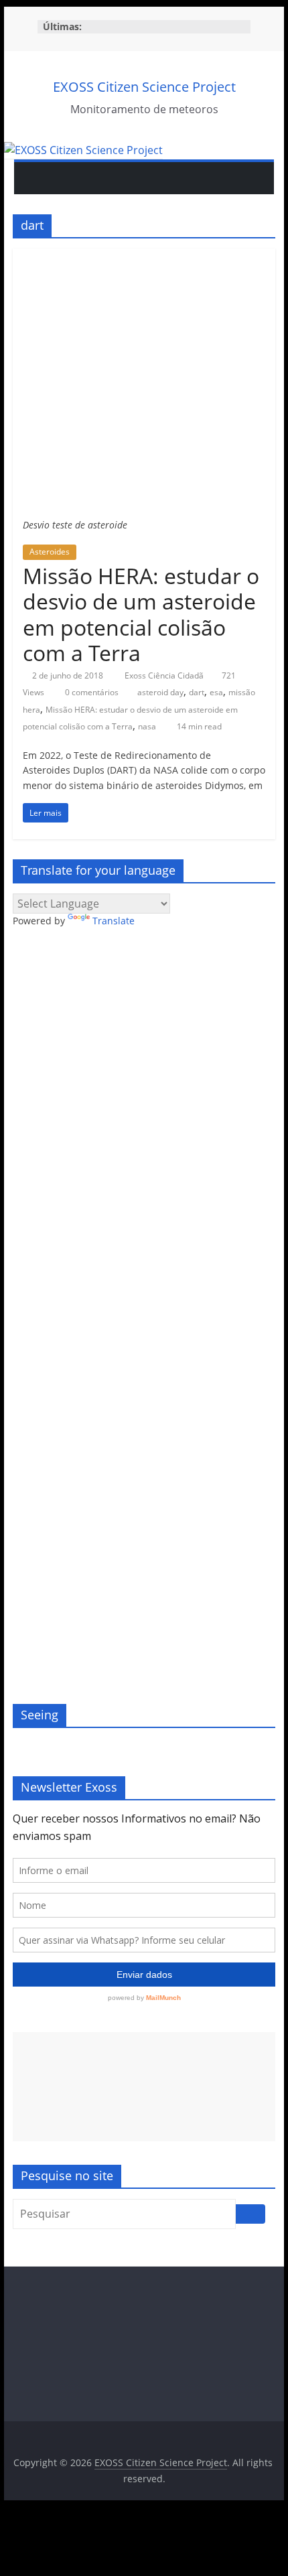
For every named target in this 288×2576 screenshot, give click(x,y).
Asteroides (50, 552)
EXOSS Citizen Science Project (144, 87)
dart (197, 692)
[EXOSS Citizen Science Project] (83, 150)
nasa (147, 726)
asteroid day (160, 692)
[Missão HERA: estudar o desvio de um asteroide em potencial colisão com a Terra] (144, 257)
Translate (114, 921)
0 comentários (91, 692)
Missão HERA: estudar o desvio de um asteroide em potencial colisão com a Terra (141, 614)
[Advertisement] (144, 2087)
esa (216, 692)
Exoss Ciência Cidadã (165, 675)
